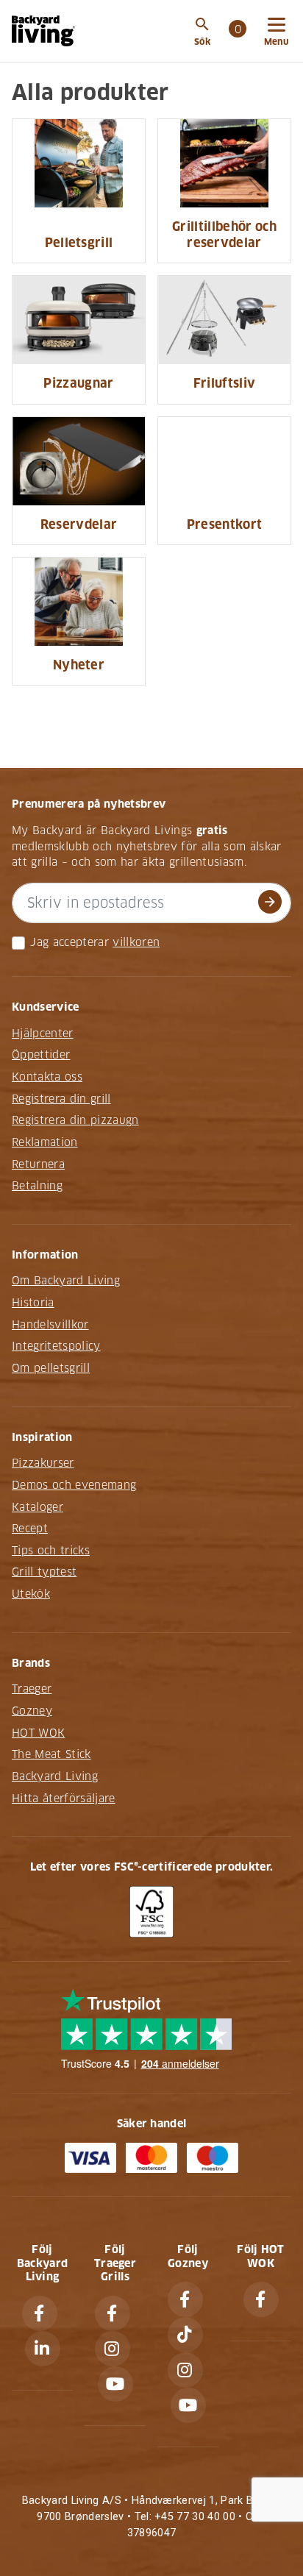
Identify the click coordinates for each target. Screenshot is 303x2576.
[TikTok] (185, 2335)
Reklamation (45, 1142)
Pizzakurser (43, 1463)
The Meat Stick (51, 1754)
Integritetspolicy (56, 1346)
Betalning (37, 1186)
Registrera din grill (61, 1099)
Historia (33, 1303)
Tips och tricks (51, 1551)
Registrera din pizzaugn (75, 1120)
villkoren (136, 942)
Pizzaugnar (78, 384)
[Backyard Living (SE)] (43, 31)
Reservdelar (79, 525)
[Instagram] (113, 2349)
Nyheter (79, 665)
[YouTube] (115, 2384)
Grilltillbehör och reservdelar (224, 235)
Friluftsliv (225, 384)
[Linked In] (43, 2349)
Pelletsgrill (79, 243)
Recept (30, 1529)
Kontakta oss (47, 1077)
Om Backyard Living (66, 1281)
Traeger (32, 1689)
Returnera (38, 1164)
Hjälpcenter (43, 1033)
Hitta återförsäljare (64, 1798)
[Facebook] (40, 2313)
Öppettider (41, 1055)
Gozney (32, 1711)
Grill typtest (44, 1572)
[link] (238, 31)
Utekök (31, 1594)
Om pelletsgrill (51, 1368)
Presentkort (225, 525)
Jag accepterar (69, 942)
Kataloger (38, 1507)
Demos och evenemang (74, 1485)
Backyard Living (55, 1776)
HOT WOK (38, 1733)
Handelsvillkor (50, 1325)
